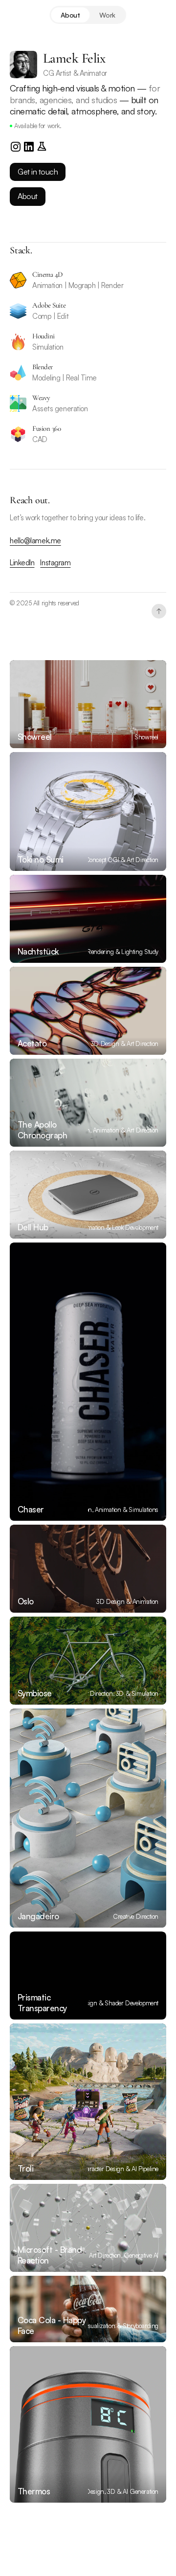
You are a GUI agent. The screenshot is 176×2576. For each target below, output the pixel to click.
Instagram (55, 563)
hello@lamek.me (35, 541)
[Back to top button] (159, 611)
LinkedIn (22, 563)
